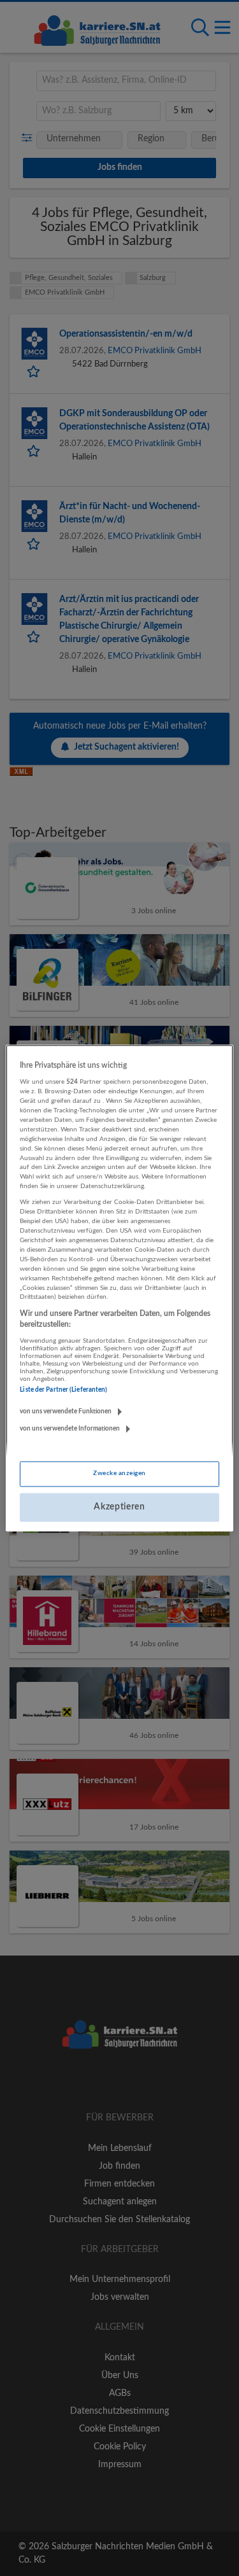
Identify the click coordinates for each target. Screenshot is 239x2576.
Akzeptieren (119, 1507)
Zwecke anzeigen (119, 1473)
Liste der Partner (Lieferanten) (63, 1390)
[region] (119, 1288)
